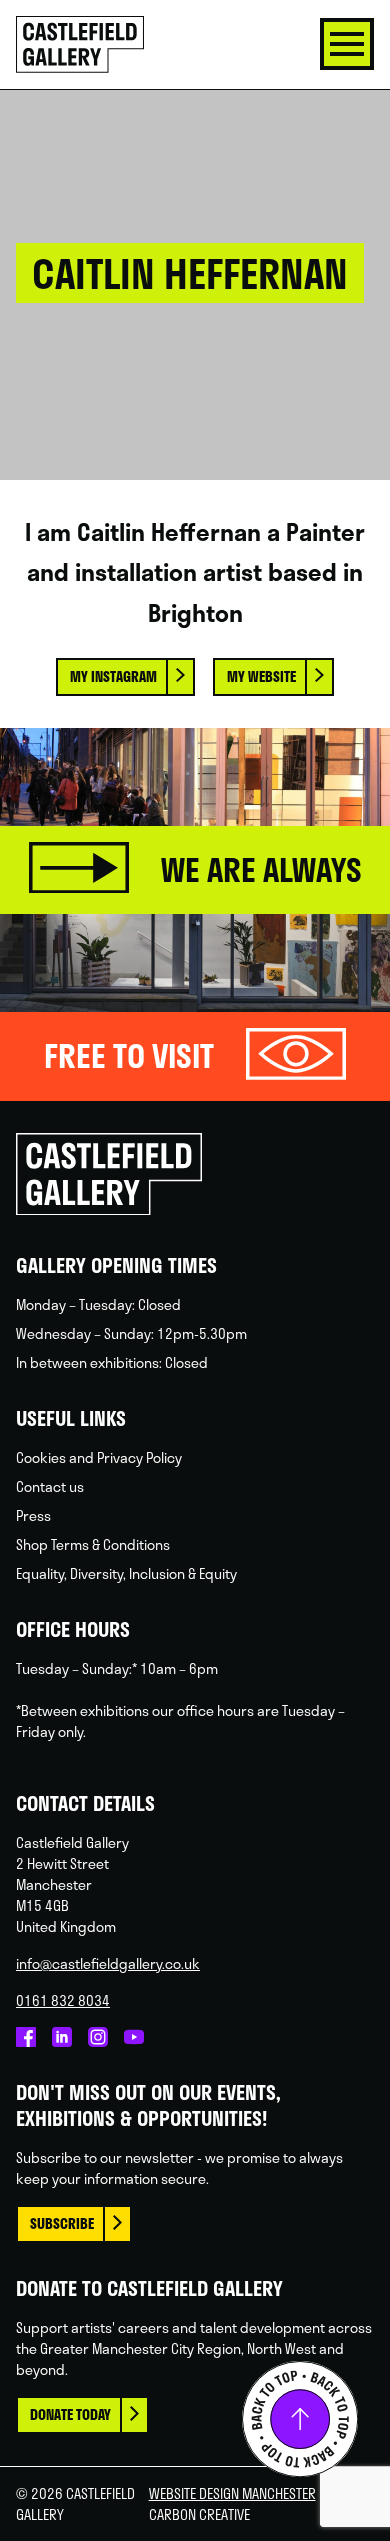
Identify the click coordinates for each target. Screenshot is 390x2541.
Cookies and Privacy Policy (99, 1457)
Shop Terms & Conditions (93, 1544)
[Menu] (347, 44)
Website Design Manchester (232, 2493)
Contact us (50, 1486)
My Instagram (113, 676)
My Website (261, 676)
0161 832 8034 (63, 2000)
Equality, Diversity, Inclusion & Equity (126, 1573)
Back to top (300, 2419)
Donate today (70, 2414)
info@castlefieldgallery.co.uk (108, 1963)
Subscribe (62, 2223)
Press (33, 1515)
